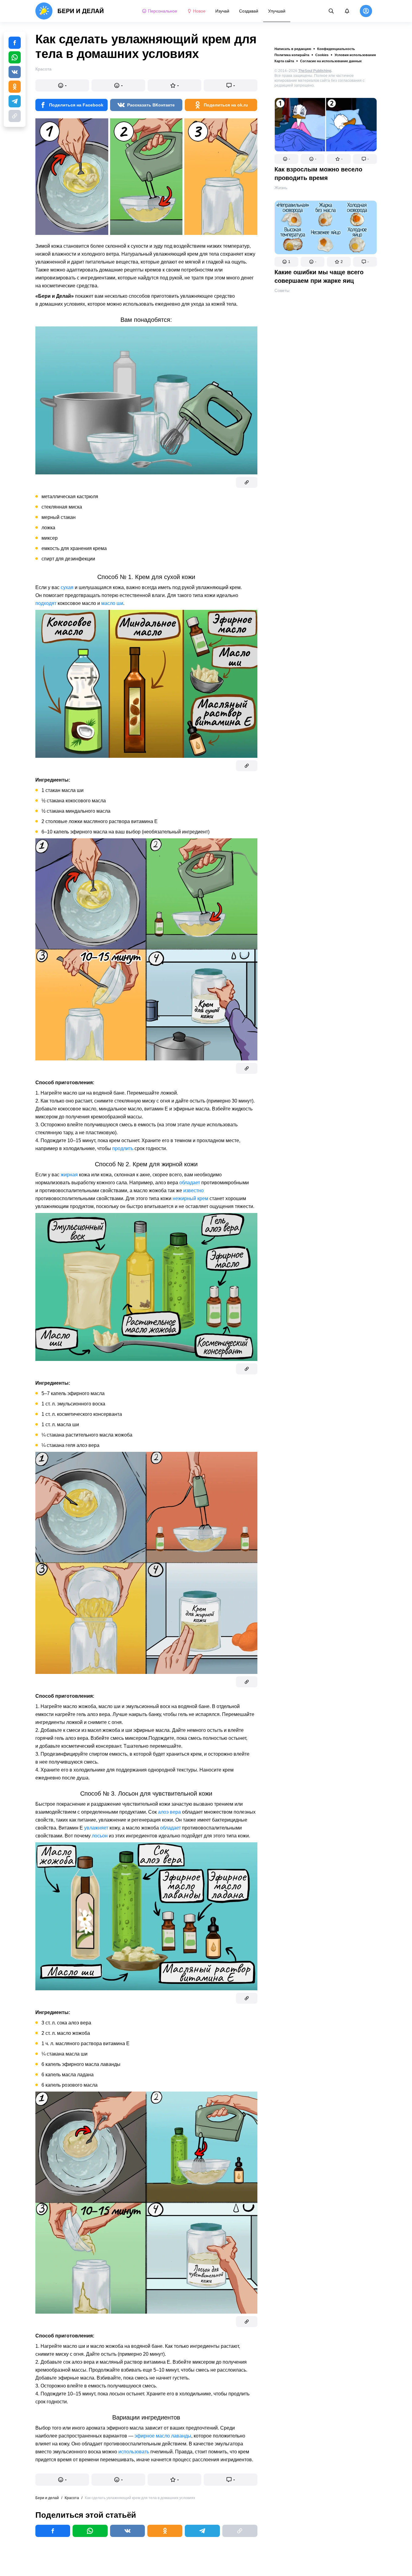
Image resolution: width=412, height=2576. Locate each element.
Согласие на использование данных (331, 61)
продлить (123, 1148)
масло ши (112, 603)
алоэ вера (169, 1812)
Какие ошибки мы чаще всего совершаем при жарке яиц (319, 276)
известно (193, 1191)
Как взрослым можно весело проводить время (318, 174)
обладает (190, 1183)
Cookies (322, 55)
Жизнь (281, 188)
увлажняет (96, 1828)
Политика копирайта (292, 55)
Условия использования (355, 55)
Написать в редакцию (293, 49)
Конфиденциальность (336, 49)
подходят (46, 603)
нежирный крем (190, 1198)
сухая (67, 587)
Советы (282, 290)
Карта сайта (284, 61)
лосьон (100, 1836)
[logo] (70, 11)
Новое (199, 11)
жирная (69, 1175)
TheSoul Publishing (315, 71)
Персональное (163, 11)
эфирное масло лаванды (163, 2436)
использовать (134, 2452)
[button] (286, 159)
